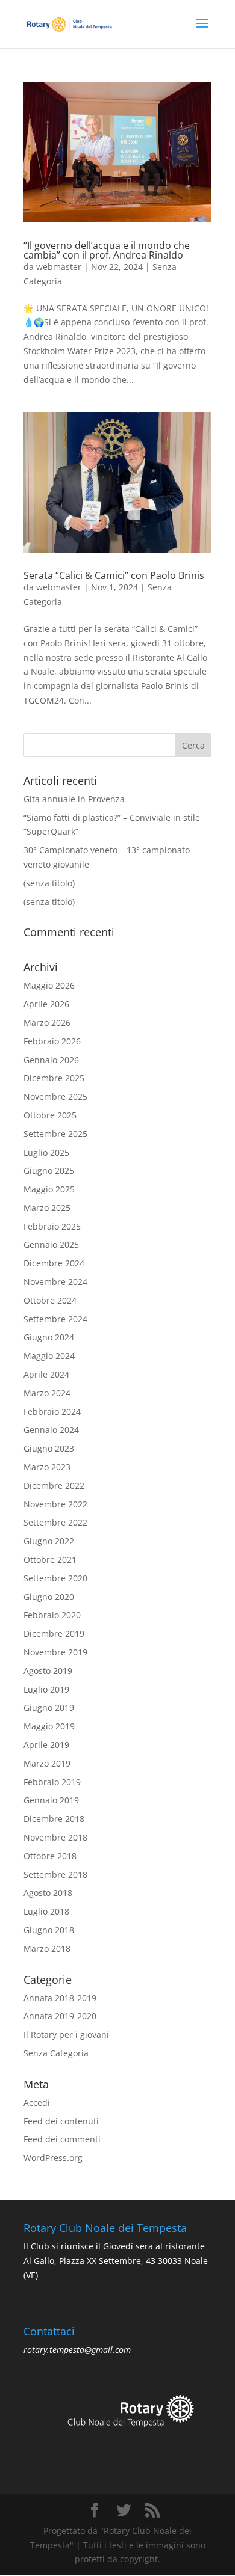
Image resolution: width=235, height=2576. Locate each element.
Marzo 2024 (47, 1393)
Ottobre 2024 (50, 1300)
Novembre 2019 (55, 1652)
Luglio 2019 (46, 1689)
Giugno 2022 (49, 1541)
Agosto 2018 (48, 1893)
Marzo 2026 (47, 1023)
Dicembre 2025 (54, 1078)
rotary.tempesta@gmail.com (77, 2350)
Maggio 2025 (49, 1189)
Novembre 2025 (55, 1096)
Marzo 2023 (47, 1467)
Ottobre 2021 (50, 1559)
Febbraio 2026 (52, 1041)
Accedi (37, 2102)
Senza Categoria (56, 2053)
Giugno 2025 (49, 1170)
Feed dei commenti (62, 2139)
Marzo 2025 (47, 1208)
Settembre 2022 (55, 1522)
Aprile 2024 (46, 1374)
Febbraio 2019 (52, 1782)
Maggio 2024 (49, 1356)
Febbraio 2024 (52, 1412)
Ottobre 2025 (50, 1115)
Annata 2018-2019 (60, 1998)
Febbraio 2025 (52, 1226)
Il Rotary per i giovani (66, 2035)
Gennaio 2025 (51, 1244)
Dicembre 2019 (54, 1633)
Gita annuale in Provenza (74, 799)
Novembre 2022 (55, 1504)
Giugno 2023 (49, 1448)
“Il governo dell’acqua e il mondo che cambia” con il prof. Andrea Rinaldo (107, 250)
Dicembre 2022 (54, 1486)
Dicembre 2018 (54, 1819)
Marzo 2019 (47, 1763)
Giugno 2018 (49, 1930)
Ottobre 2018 (50, 1856)
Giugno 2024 (49, 1337)
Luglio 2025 (46, 1152)
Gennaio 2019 (51, 1800)
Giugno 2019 (49, 1707)
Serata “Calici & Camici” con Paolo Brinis (114, 575)
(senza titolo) (49, 883)
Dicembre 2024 (54, 1263)
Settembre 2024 (55, 1319)
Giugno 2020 (49, 1597)
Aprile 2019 (46, 1745)
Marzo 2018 (47, 1949)
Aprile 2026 (46, 1004)
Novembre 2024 (55, 1282)
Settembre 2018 (55, 1875)
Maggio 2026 (49, 985)
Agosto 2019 (48, 1671)
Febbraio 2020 (52, 1615)
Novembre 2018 (55, 1837)
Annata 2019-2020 (60, 2016)
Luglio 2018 (46, 1911)
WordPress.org (53, 2158)
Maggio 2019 (49, 1726)
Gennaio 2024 (51, 1430)
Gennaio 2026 (51, 1060)
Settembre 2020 (55, 1578)
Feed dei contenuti (61, 2121)
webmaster (59, 267)
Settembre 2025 (55, 1134)
